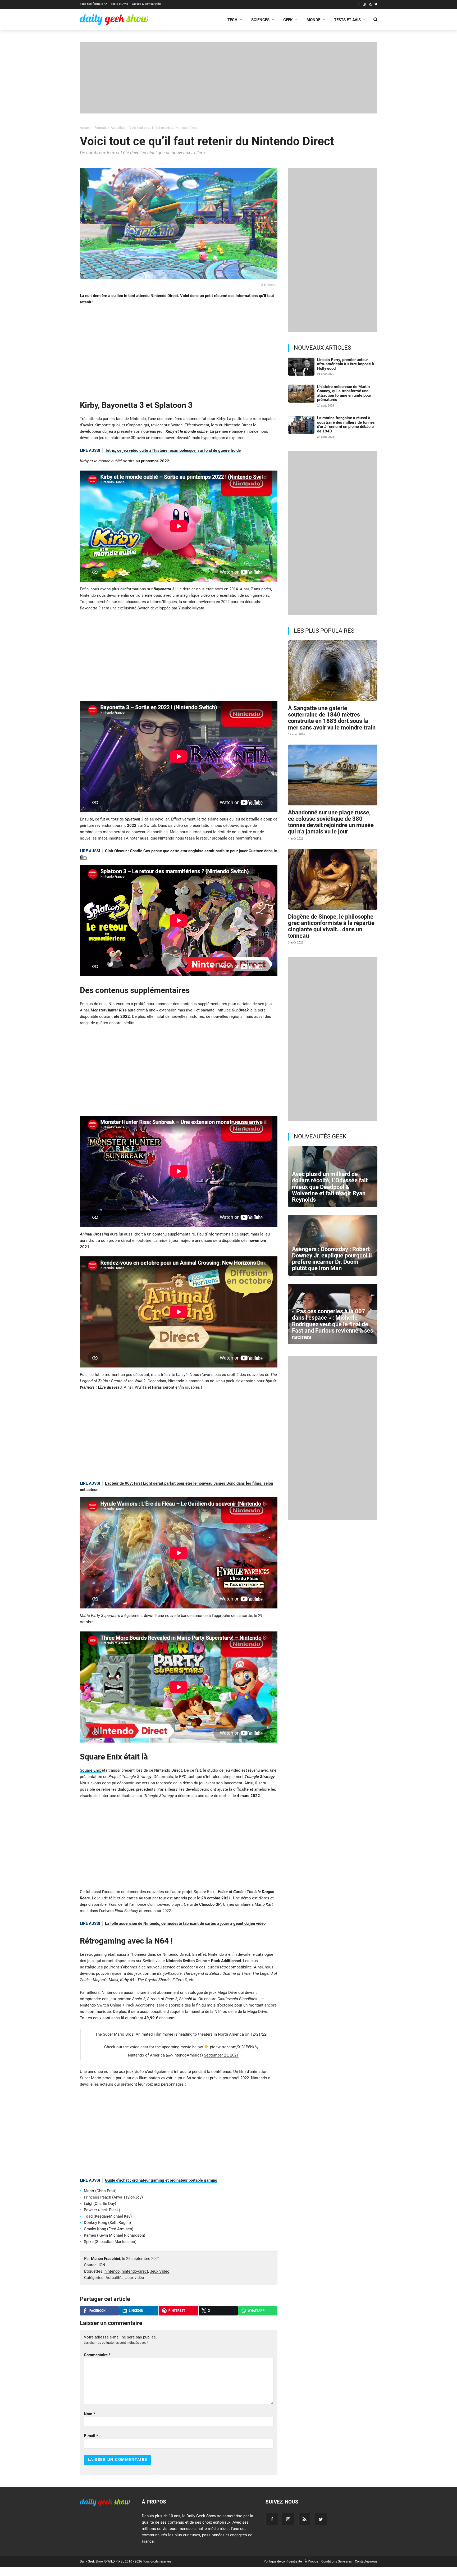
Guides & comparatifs (146, 4)
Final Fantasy (126, 1911)
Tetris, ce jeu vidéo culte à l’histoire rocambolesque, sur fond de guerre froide (173, 450)
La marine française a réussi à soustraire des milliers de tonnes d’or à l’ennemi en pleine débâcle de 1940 (346, 425)
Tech (232, 20)
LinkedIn (136, 2311)
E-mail (91, 2436)
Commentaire (97, 2355)
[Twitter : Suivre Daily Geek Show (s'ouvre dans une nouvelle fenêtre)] (376, 5)
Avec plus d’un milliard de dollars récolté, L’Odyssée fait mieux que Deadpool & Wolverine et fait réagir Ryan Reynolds (330, 1187)
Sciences (260, 20)
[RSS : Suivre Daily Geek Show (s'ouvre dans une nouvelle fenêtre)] (370, 5)
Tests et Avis (119, 4)
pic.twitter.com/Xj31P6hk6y (234, 2047)
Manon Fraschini (106, 2259)
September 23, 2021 (221, 2055)
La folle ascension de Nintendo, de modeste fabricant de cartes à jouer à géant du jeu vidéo (185, 1923)
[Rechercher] (375, 20)
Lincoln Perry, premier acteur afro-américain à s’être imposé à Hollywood (346, 364)
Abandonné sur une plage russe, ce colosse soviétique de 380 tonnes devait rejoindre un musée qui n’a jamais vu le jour (331, 822)
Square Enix (91, 1770)
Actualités (115, 2278)
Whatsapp (256, 2311)
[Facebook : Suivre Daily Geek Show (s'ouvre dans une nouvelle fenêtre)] (359, 5)
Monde (313, 20)
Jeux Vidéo (160, 2271)
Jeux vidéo (135, 2278)
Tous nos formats (92, 4)
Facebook (97, 2311)
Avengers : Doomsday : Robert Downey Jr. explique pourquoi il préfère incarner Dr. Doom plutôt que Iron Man (332, 1259)
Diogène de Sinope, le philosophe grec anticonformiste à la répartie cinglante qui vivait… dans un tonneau (331, 926)
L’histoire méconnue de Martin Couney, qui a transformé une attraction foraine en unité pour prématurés (344, 393)
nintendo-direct (135, 2271)
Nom (90, 2414)
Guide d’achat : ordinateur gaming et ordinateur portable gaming (161, 2180)
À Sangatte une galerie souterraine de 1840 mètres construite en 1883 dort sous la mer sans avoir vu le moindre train (332, 718)
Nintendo (138, 419)
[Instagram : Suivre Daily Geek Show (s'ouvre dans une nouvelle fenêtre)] (364, 5)
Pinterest (177, 2311)
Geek (288, 20)
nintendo (112, 2271)
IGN (102, 2265)
